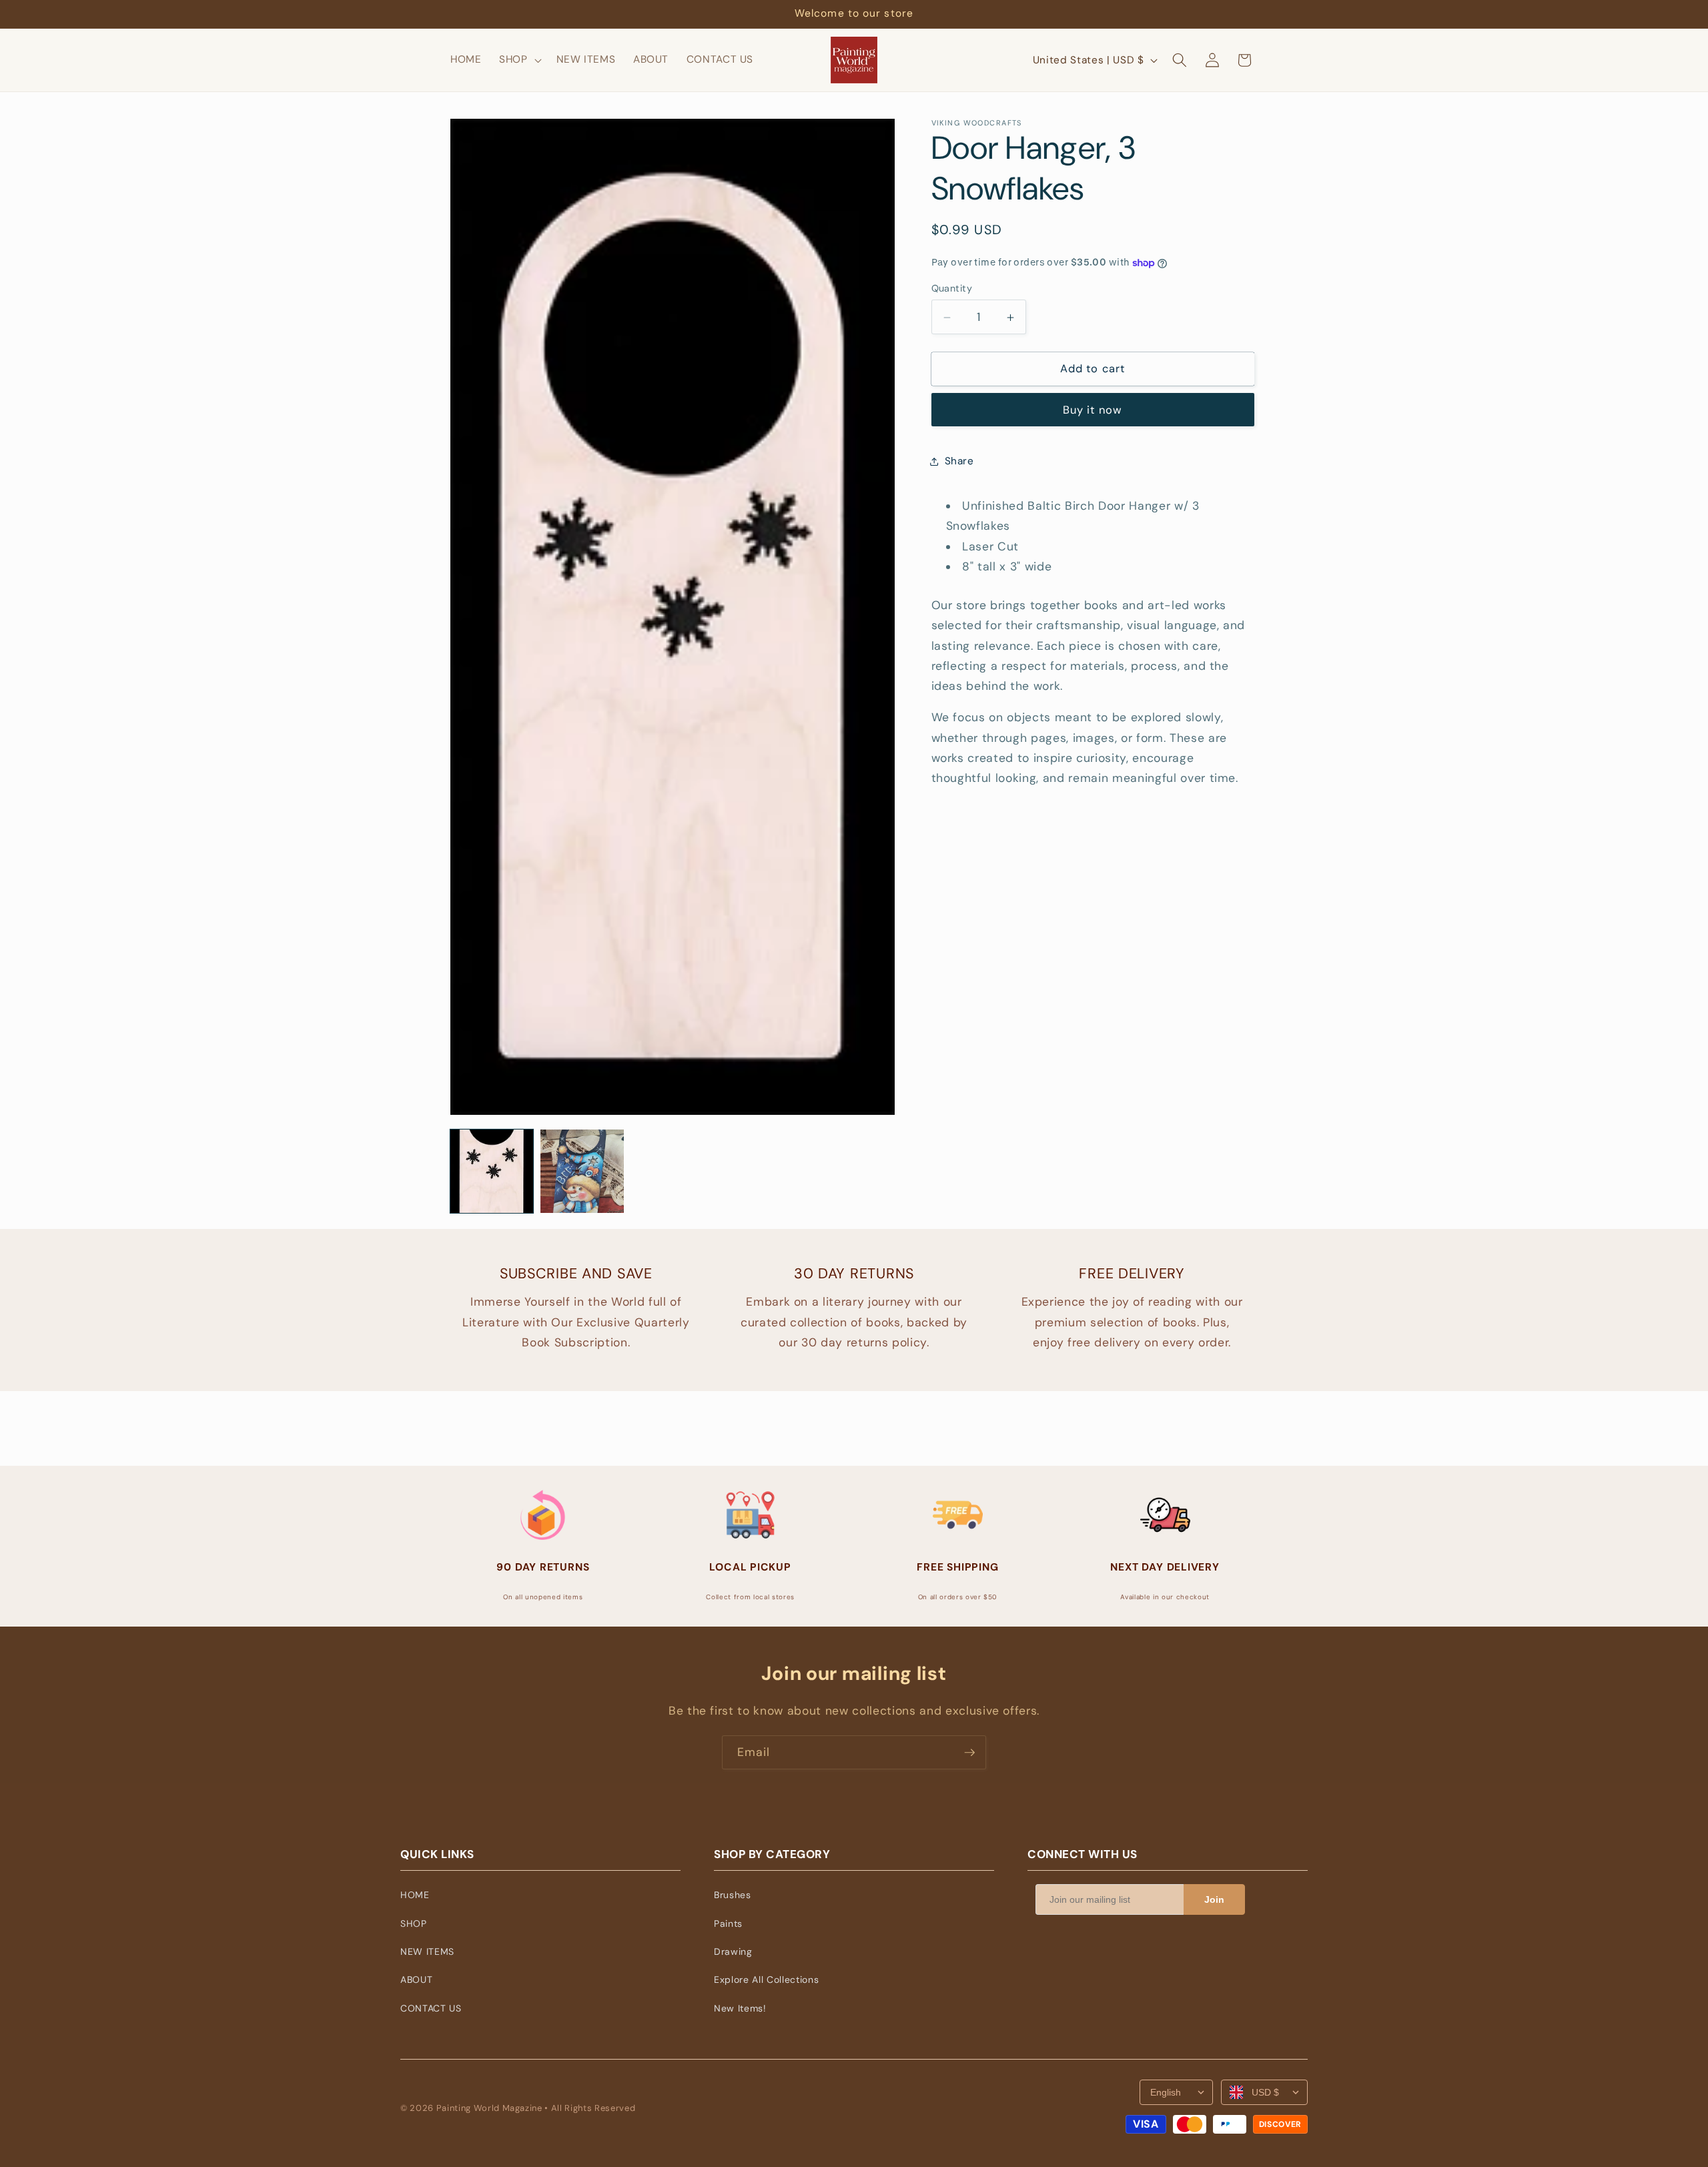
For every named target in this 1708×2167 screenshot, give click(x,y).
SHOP (414, 1923)
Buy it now (1093, 411)
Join (1214, 1899)
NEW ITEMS (427, 1952)
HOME (415, 1895)
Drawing (733, 1952)
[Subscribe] (969, 1753)
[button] (519, 60)
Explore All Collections (766, 1980)
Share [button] (959, 461)
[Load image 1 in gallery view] (492, 1171)
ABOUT (416, 1980)
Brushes (733, 1895)
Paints (728, 1923)
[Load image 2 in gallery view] (582, 1171)
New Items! (740, 2008)
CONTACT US (431, 2008)
